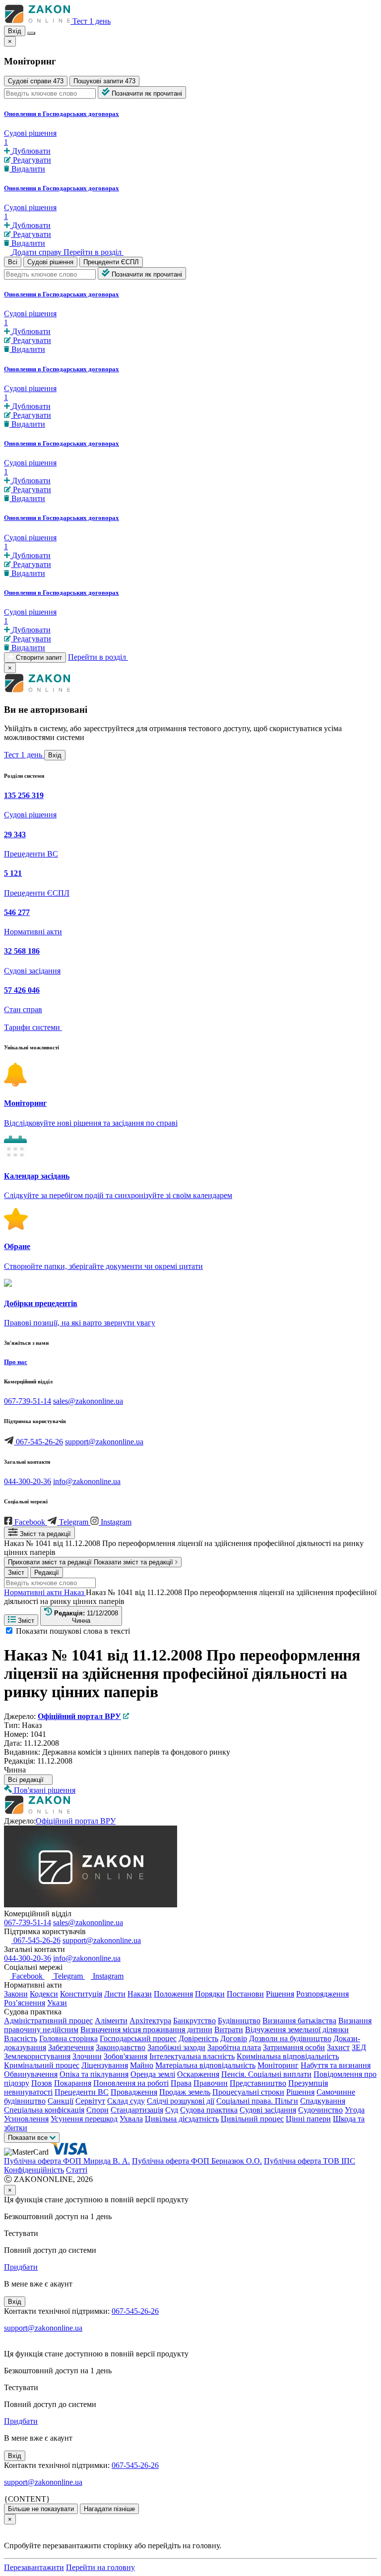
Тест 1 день (92, 21)
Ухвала (131, 2119)
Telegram (68, 1976)
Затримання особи (294, 2047)
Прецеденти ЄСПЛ (111, 262)
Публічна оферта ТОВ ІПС (310, 2161)
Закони (16, 1994)
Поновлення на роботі (131, 2083)
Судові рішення (50, 262)
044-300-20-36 (28, 1481)
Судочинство (320, 2110)
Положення (173, 1994)
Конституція (81, 1994)
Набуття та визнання (336, 2065)
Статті (77, 2170)
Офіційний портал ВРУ (76, 1821)
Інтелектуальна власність (192, 2056)
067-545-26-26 (39, 1442)
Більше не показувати (41, 2509)
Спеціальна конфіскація (44, 2110)
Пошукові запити (104, 81)
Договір (234, 2038)
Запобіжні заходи (176, 2047)
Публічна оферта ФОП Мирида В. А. (67, 2161)
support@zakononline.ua (104, 1442)
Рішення (280, 1994)
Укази (57, 2003)
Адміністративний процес (48, 2021)
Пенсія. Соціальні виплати (266, 2074)
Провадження (134, 2092)
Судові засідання (268, 2110)
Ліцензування (105, 2065)
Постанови (245, 1994)
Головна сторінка (68, 2038)
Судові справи (36, 81)
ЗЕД (359, 2047)
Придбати (21, 2267)
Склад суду (126, 2101)
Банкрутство (194, 2021)
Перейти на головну (100, 2567)
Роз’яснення (25, 2003)
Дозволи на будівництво (290, 2038)
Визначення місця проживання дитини (146, 2030)
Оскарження (198, 2074)
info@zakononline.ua (87, 1481)
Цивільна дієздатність (182, 2119)
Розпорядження (322, 1994)
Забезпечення (71, 2047)
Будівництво (239, 2021)
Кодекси (44, 1994)
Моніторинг (278, 2065)
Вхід (15, 31)
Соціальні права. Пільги (257, 2101)
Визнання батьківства (299, 2021)
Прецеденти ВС (82, 2092)
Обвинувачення (31, 2074)
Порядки (210, 1994)
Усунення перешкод (84, 2119)
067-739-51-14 (28, 1401)
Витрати (229, 2030)
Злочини (87, 2056)
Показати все (29, 2138)
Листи (115, 1994)
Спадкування (323, 2101)
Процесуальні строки (248, 2092)
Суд (172, 2110)
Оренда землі (153, 2074)
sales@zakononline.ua (88, 1401)
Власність (21, 2038)
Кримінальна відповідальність (288, 2056)
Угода (355, 2110)
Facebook (27, 1976)
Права (181, 2083)
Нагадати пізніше (109, 2509)
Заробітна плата (234, 2047)
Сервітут (90, 2101)
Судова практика (209, 2110)
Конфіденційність (34, 2170)
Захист (338, 2047)
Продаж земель (185, 2092)
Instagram (107, 1976)
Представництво (258, 2083)
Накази (140, 1994)
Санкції (61, 2101)
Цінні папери (308, 2119)
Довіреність (198, 2038)
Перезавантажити (34, 2567)
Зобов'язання (126, 2056)
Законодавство (121, 2047)
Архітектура (150, 2021)
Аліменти (111, 2021)
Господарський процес (138, 2038)
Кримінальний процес (42, 2065)
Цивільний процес (252, 2119)
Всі (13, 262)
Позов (42, 2083)
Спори (97, 2110)
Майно (142, 2065)
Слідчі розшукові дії (181, 2101)
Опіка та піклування (94, 2074)
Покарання (73, 2083)
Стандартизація (137, 2110)
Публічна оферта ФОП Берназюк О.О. (197, 2161)
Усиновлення (26, 2119)
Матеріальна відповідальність (205, 2065)
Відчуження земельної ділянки (297, 2030)
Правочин (211, 2083)
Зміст (16, 1573)
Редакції (47, 1573)
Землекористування (37, 2056)
